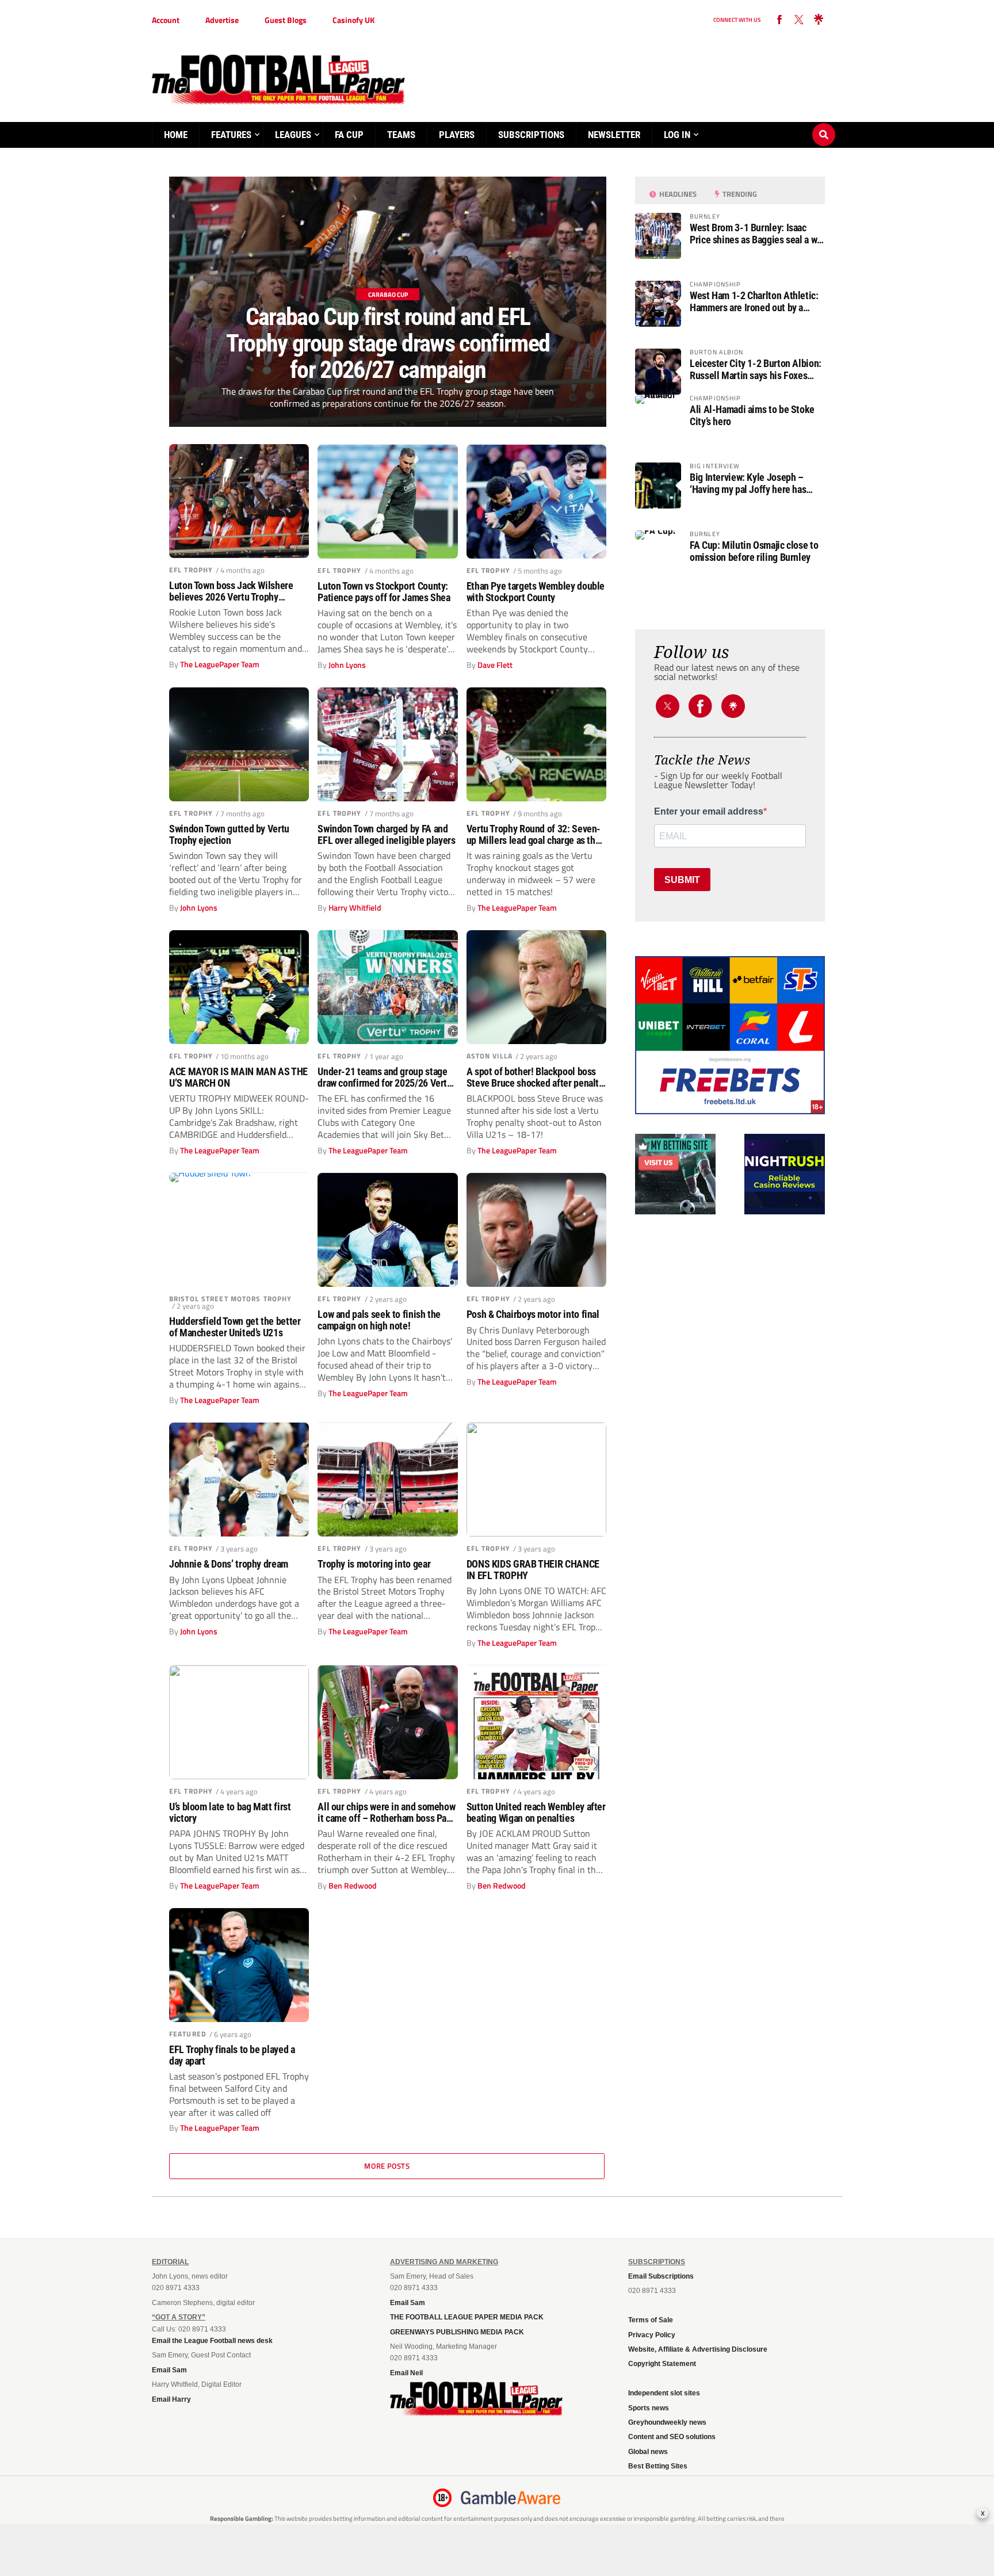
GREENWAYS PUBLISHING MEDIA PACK (457, 2332)
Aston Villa (490, 1056)
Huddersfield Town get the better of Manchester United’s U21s (235, 1327)
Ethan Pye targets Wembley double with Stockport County (536, 592)
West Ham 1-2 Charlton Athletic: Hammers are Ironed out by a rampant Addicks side (754, 301)
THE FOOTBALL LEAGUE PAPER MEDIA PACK (467, 2317)
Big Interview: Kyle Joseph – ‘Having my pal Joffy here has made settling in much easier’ (748, 483)
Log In (677, 135)
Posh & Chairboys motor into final (533, 1314)
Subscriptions (531, 135)
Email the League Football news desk (212, 2341)
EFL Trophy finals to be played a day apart (232, 2055)
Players (457, 135)
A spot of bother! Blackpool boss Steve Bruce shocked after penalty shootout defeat (535, 1077)
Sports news (649, 2408)
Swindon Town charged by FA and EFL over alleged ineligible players (386, 835)
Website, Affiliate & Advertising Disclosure (698, 2349)
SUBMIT (682, 880)
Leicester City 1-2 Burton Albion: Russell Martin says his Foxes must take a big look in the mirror (756, 369)
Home (176, 135)
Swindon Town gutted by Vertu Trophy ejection (229, 835)
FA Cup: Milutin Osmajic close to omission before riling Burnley (754, 551)
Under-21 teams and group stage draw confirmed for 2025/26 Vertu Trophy (385, 1077)
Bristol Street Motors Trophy (230, 1299)
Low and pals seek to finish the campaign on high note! (379, 1320)
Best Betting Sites (658, 2466)
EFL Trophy (191, 570)
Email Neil (406, 2373)
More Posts (387, 2166)
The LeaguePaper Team (220, 664)
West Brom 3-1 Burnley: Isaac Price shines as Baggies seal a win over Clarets (757, 234)
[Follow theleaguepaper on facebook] (779, 20)
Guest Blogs (286, 20)
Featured (188, 2034)
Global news (648, 2452)
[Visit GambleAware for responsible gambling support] (511, 2498)
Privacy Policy (652, 2335)
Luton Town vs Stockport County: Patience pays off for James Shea (384, 592)
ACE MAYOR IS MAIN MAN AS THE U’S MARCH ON (238, 1077)
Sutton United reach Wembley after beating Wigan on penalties (536, 1813)
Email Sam (169, 2370)
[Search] (824, 124)
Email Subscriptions (661, 2276)
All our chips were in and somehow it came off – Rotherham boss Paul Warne (386, 1813)
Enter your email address (709, 812)
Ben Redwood (353, 1886)
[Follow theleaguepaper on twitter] (799, 20)
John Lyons (347, 665)
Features (231, 135)
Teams (401, 135)
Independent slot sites (664, 2393)
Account (166, 20)
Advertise (222, 20)
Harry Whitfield (355, 908)
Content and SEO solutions (672, 2437)
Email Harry (171, 2399)
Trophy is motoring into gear (374, 1564)
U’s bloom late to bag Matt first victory (230, 1813)
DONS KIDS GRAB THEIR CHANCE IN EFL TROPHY (533, 1570)
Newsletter (614, 135)
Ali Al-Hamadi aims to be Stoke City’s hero (752, 415)
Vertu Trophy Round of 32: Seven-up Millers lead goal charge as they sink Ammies (536, 835)
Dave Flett (495, 665)
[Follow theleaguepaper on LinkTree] (819, 20)
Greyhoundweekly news (667, 2422)
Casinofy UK (353, 20)
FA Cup (349, 135)
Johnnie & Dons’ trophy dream (229, 1564)
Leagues (293, 135)
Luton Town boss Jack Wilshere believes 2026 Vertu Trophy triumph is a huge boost (231, 591)
